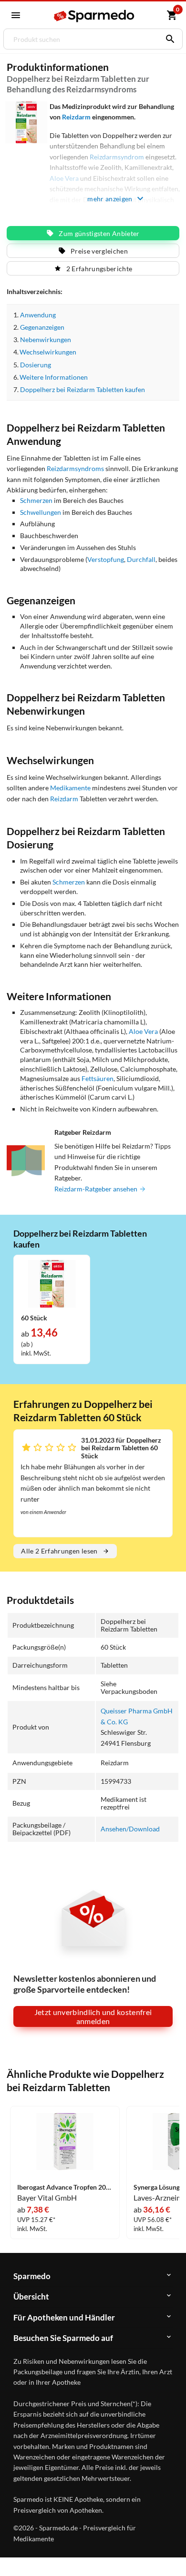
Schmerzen (36, 500)
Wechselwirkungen (48, 352)
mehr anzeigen (110, 199)
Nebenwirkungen (46, 339)
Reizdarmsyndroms (75, 468)
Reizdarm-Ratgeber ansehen (97, 1189)
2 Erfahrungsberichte (99, 269)
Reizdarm (76, 117)
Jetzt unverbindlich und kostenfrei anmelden (93, 2016)
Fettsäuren (98, 1078)
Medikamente (70, 788)
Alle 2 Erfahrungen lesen (59, 1551)
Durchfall (141, 559)
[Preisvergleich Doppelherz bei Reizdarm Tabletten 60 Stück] (52, 1283)
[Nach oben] (171, 2554)
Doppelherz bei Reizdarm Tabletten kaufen (83, 389)
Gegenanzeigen (42, 327)
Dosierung (36, 365)
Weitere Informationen (54, 377)
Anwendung (38, 315)
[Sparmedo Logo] (94, 16)
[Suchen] (168, 39)
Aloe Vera (143, 1031)
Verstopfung (106, 559)
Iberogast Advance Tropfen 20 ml (65, 2187)
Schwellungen (41, 512)
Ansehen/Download (130, 1829)
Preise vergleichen (99, 251)
